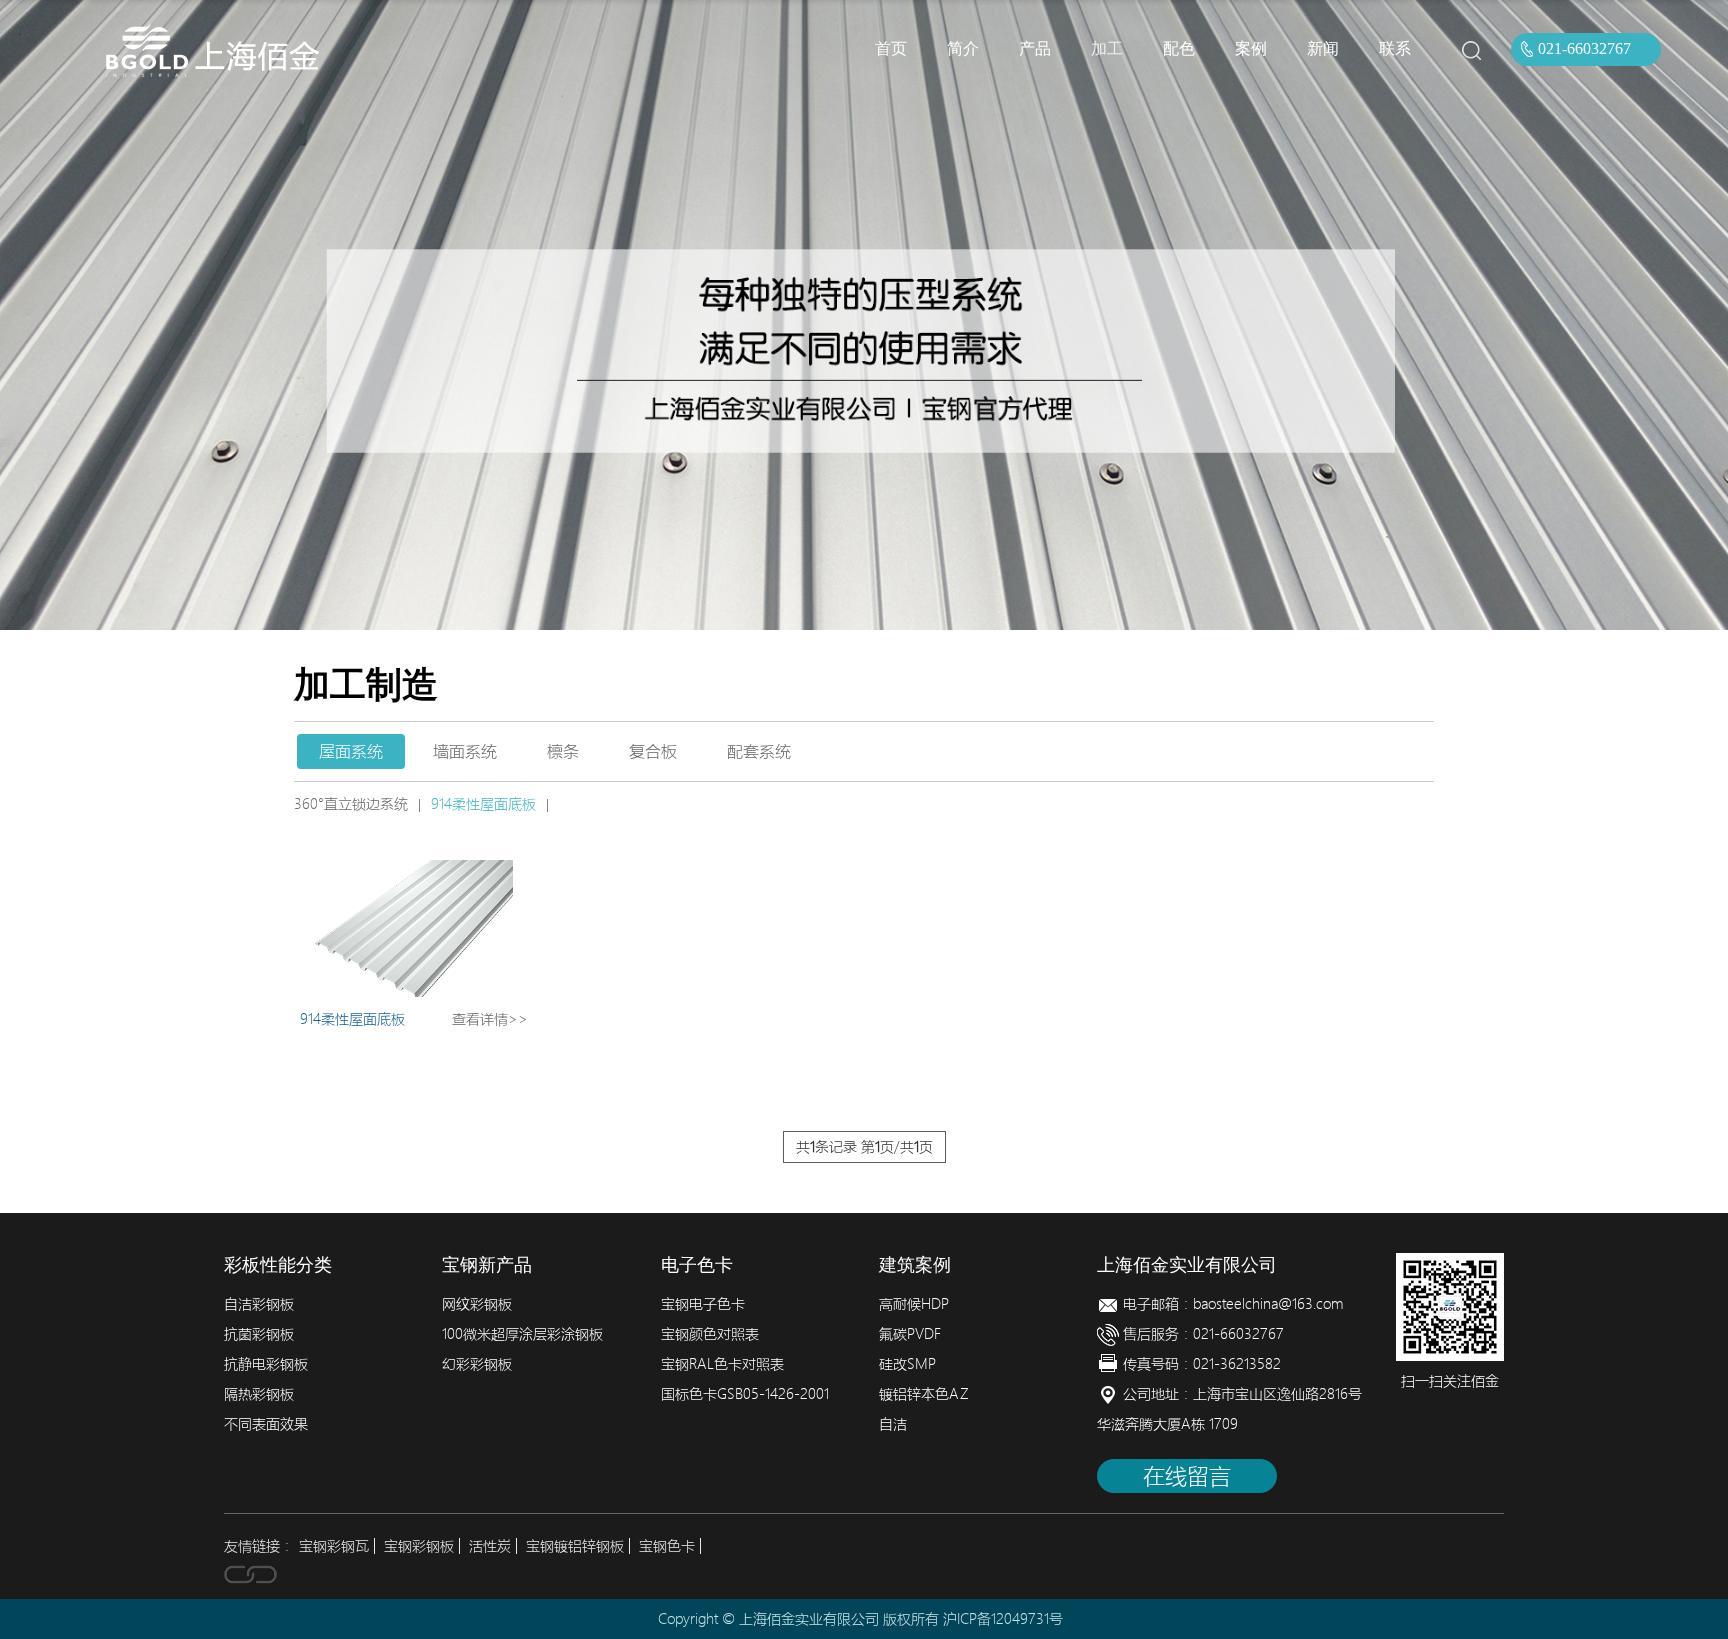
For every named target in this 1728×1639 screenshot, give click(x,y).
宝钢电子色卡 (703, 1304)
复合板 (653, 751)
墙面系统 (465, 751)
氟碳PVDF (910, 1334)
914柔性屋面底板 (483, 804)
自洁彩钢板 (259, 1304)
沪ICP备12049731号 (1003, 1619)
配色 (1179, 48)
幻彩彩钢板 (477, 1364)
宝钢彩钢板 (419, 1546)
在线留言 (1187, 1476)
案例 (1251, 48)
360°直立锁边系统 (351, 804)
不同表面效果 (266, 1424)
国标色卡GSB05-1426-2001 (745, 1394)
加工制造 (366, 685)
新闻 (1323, 48)
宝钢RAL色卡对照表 (722, 1364)
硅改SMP (907, 1364)
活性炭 (490, 1546)
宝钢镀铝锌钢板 (575, 1546)
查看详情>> (490, 1019)
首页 (891, 48)
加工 (1107, 48)
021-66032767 (1584, 48)
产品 (1035, 48)
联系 (1395, 48)
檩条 (563, 751)
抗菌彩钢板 (259, 1334)
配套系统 (759, 751)
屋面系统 (351, 751)
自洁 (893, 1424)
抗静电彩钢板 (266, 1364)
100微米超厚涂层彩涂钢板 (522, 1334)
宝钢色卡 (667, 1546)
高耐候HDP (914, 1304)
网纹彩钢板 (477, 1304)
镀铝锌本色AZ (924, 1394)
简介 (963, 48)
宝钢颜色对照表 (710, 1334)
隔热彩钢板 (259, 1394)
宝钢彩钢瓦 (334, 1546)
